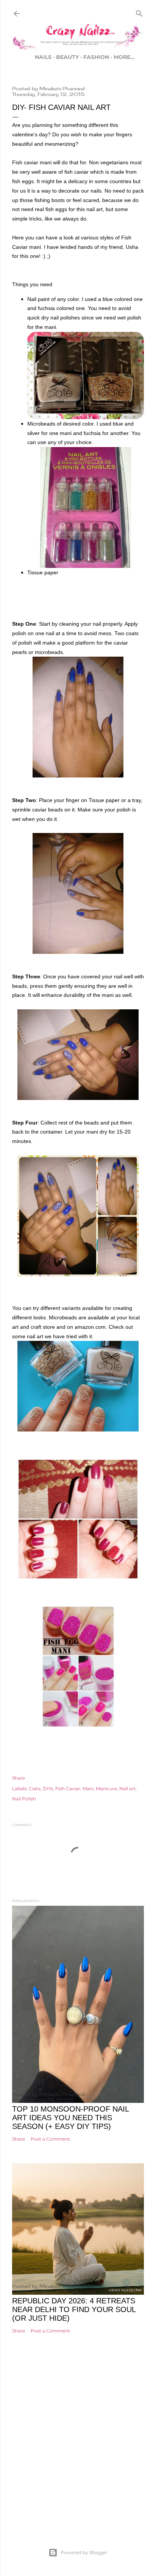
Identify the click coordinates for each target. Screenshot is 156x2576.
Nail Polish (24, 1799)
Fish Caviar (68, 1789)
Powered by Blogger (84, 2552)
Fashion (96, 57)
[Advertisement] (78, 2451)
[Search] (139, 12)
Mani (88, 1789)
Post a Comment (50, 2139)
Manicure (106, 1789)
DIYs (48, 1789)
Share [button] (19, 1778)
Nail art (127, 1789)
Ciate (35, 1789)
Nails (43, 57)
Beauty (67, 57)
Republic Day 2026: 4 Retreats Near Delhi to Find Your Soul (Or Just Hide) (74, 2309)
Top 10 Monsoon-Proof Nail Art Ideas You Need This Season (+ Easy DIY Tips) (70, 2118)
